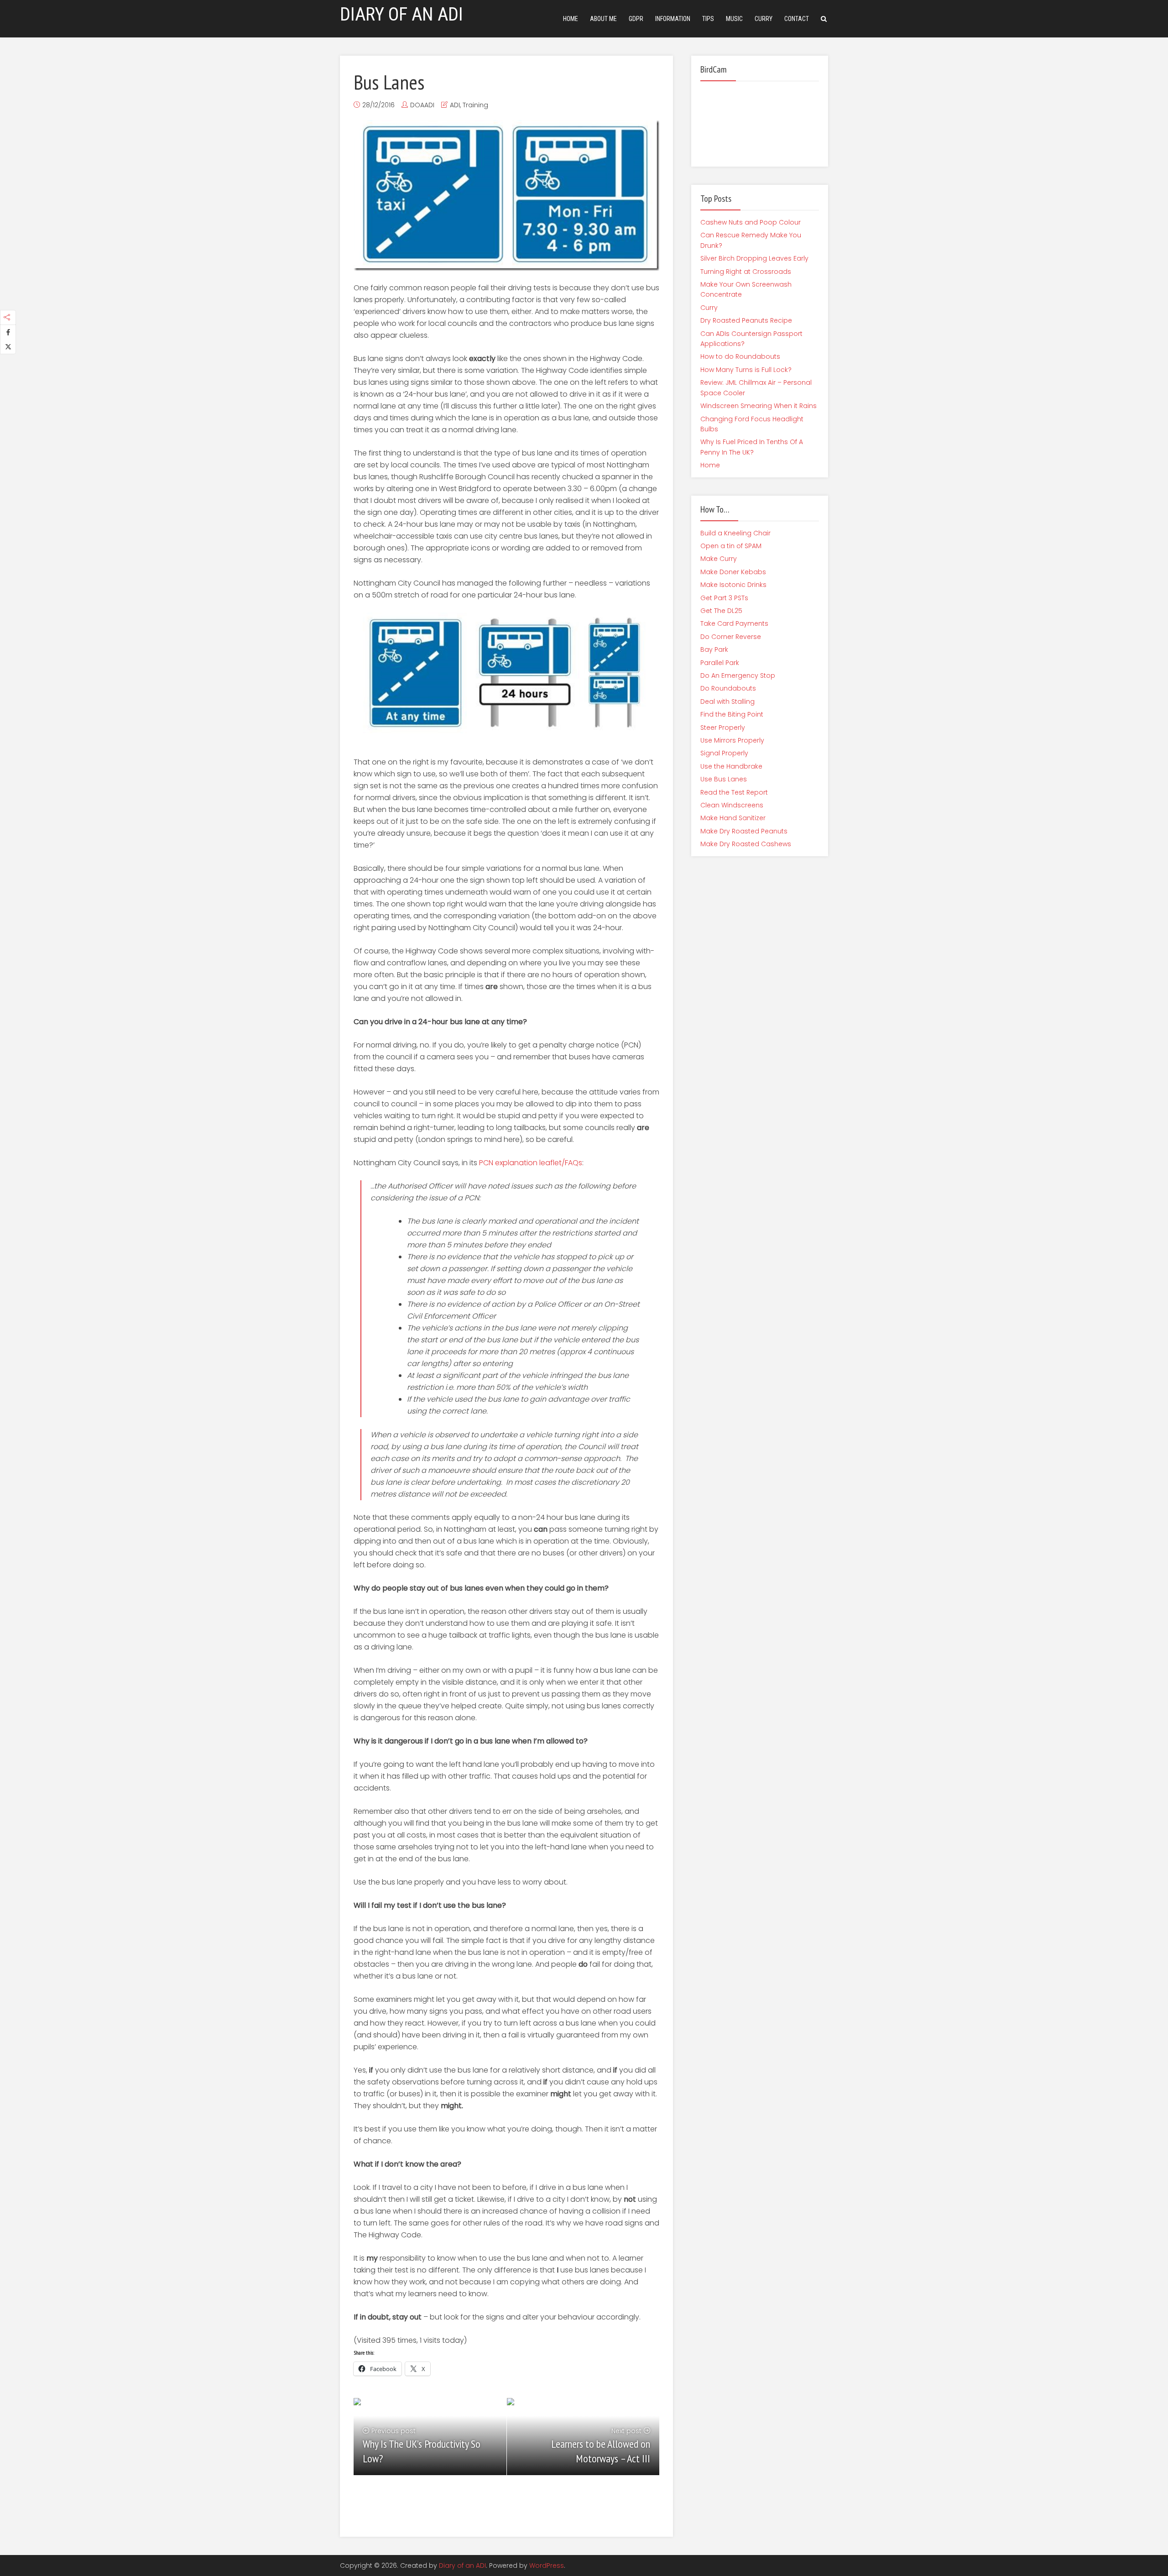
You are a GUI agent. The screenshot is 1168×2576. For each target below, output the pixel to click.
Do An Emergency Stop (738, 675)
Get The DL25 (721, 611)
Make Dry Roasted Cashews (746, 844)
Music (734, 19)
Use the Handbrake (731, 766)
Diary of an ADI (462, 2566)
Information (673, 19)
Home (571, 19)
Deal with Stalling (727, 702)
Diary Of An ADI (401, 14)
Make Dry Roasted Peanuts (744, 831)
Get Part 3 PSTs (724, 598)
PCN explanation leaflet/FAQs (531, 1163)
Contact (797, 19)
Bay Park (714, 649)
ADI (455, 105)
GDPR (636, 19)
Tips (708, 19)
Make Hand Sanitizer (733, 818)
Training (475, 105)
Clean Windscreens (732, 805)
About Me (603, 19)
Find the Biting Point (732, 714)
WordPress (547, 2566)
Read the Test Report (734, 792)
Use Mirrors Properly (732, 740)
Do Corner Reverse (731, 637)
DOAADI (422, 105)
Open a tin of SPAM (731, 546)
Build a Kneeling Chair (735, 533)
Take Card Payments (734, 623)
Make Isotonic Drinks (733, 585)
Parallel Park (720, 663)
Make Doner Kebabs (733, 572)
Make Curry (719, 559)
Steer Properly (723, 728)
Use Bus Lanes (724, 779)
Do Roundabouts (728, 688)
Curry (764, 19)
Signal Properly (724, 753)
